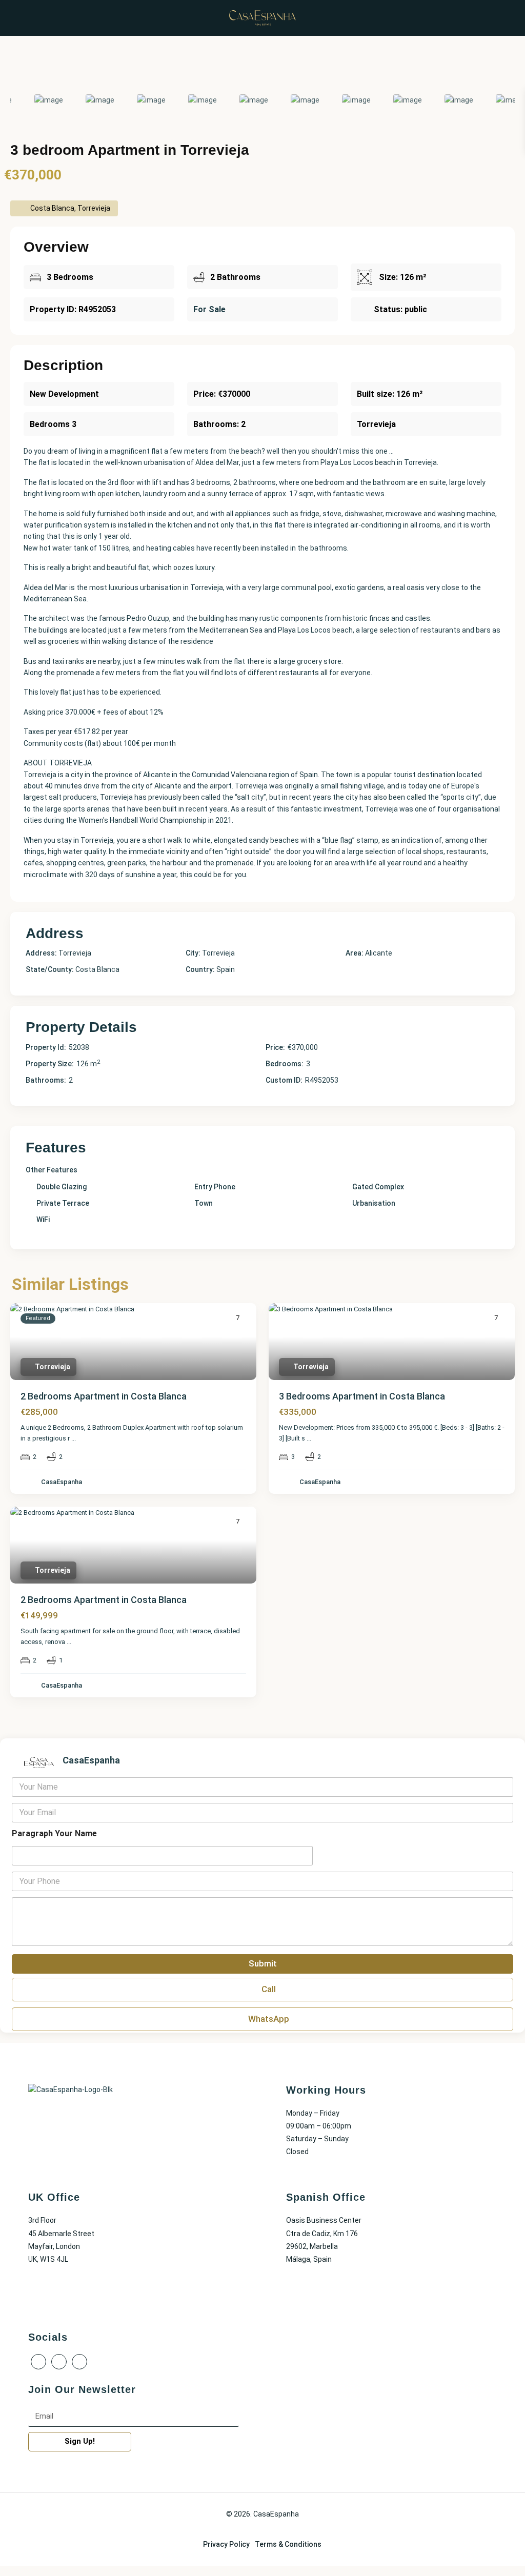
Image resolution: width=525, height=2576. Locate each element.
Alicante (379, 953)
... (74, 1438)
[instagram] (79, 2362)
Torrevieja (218, 953)
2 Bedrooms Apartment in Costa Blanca (104, 1396)
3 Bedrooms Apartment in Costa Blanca (362, 1396)
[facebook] (38, 2362)
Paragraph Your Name (54, 1833)
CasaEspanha (62, 1482)
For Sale (209, 309)
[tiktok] (59, 2362)
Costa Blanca (97, 969)
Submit (263, 1963)
